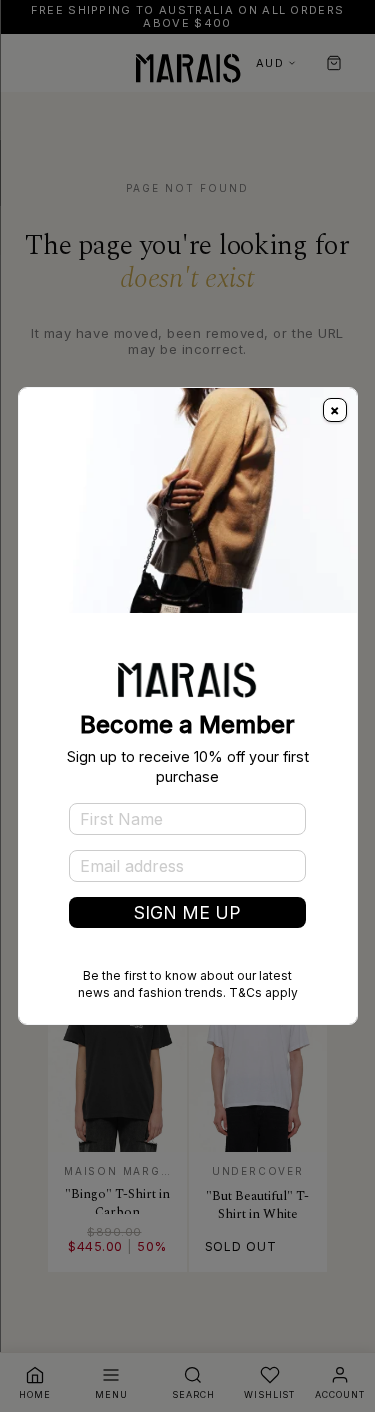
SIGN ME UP (187, 912)
